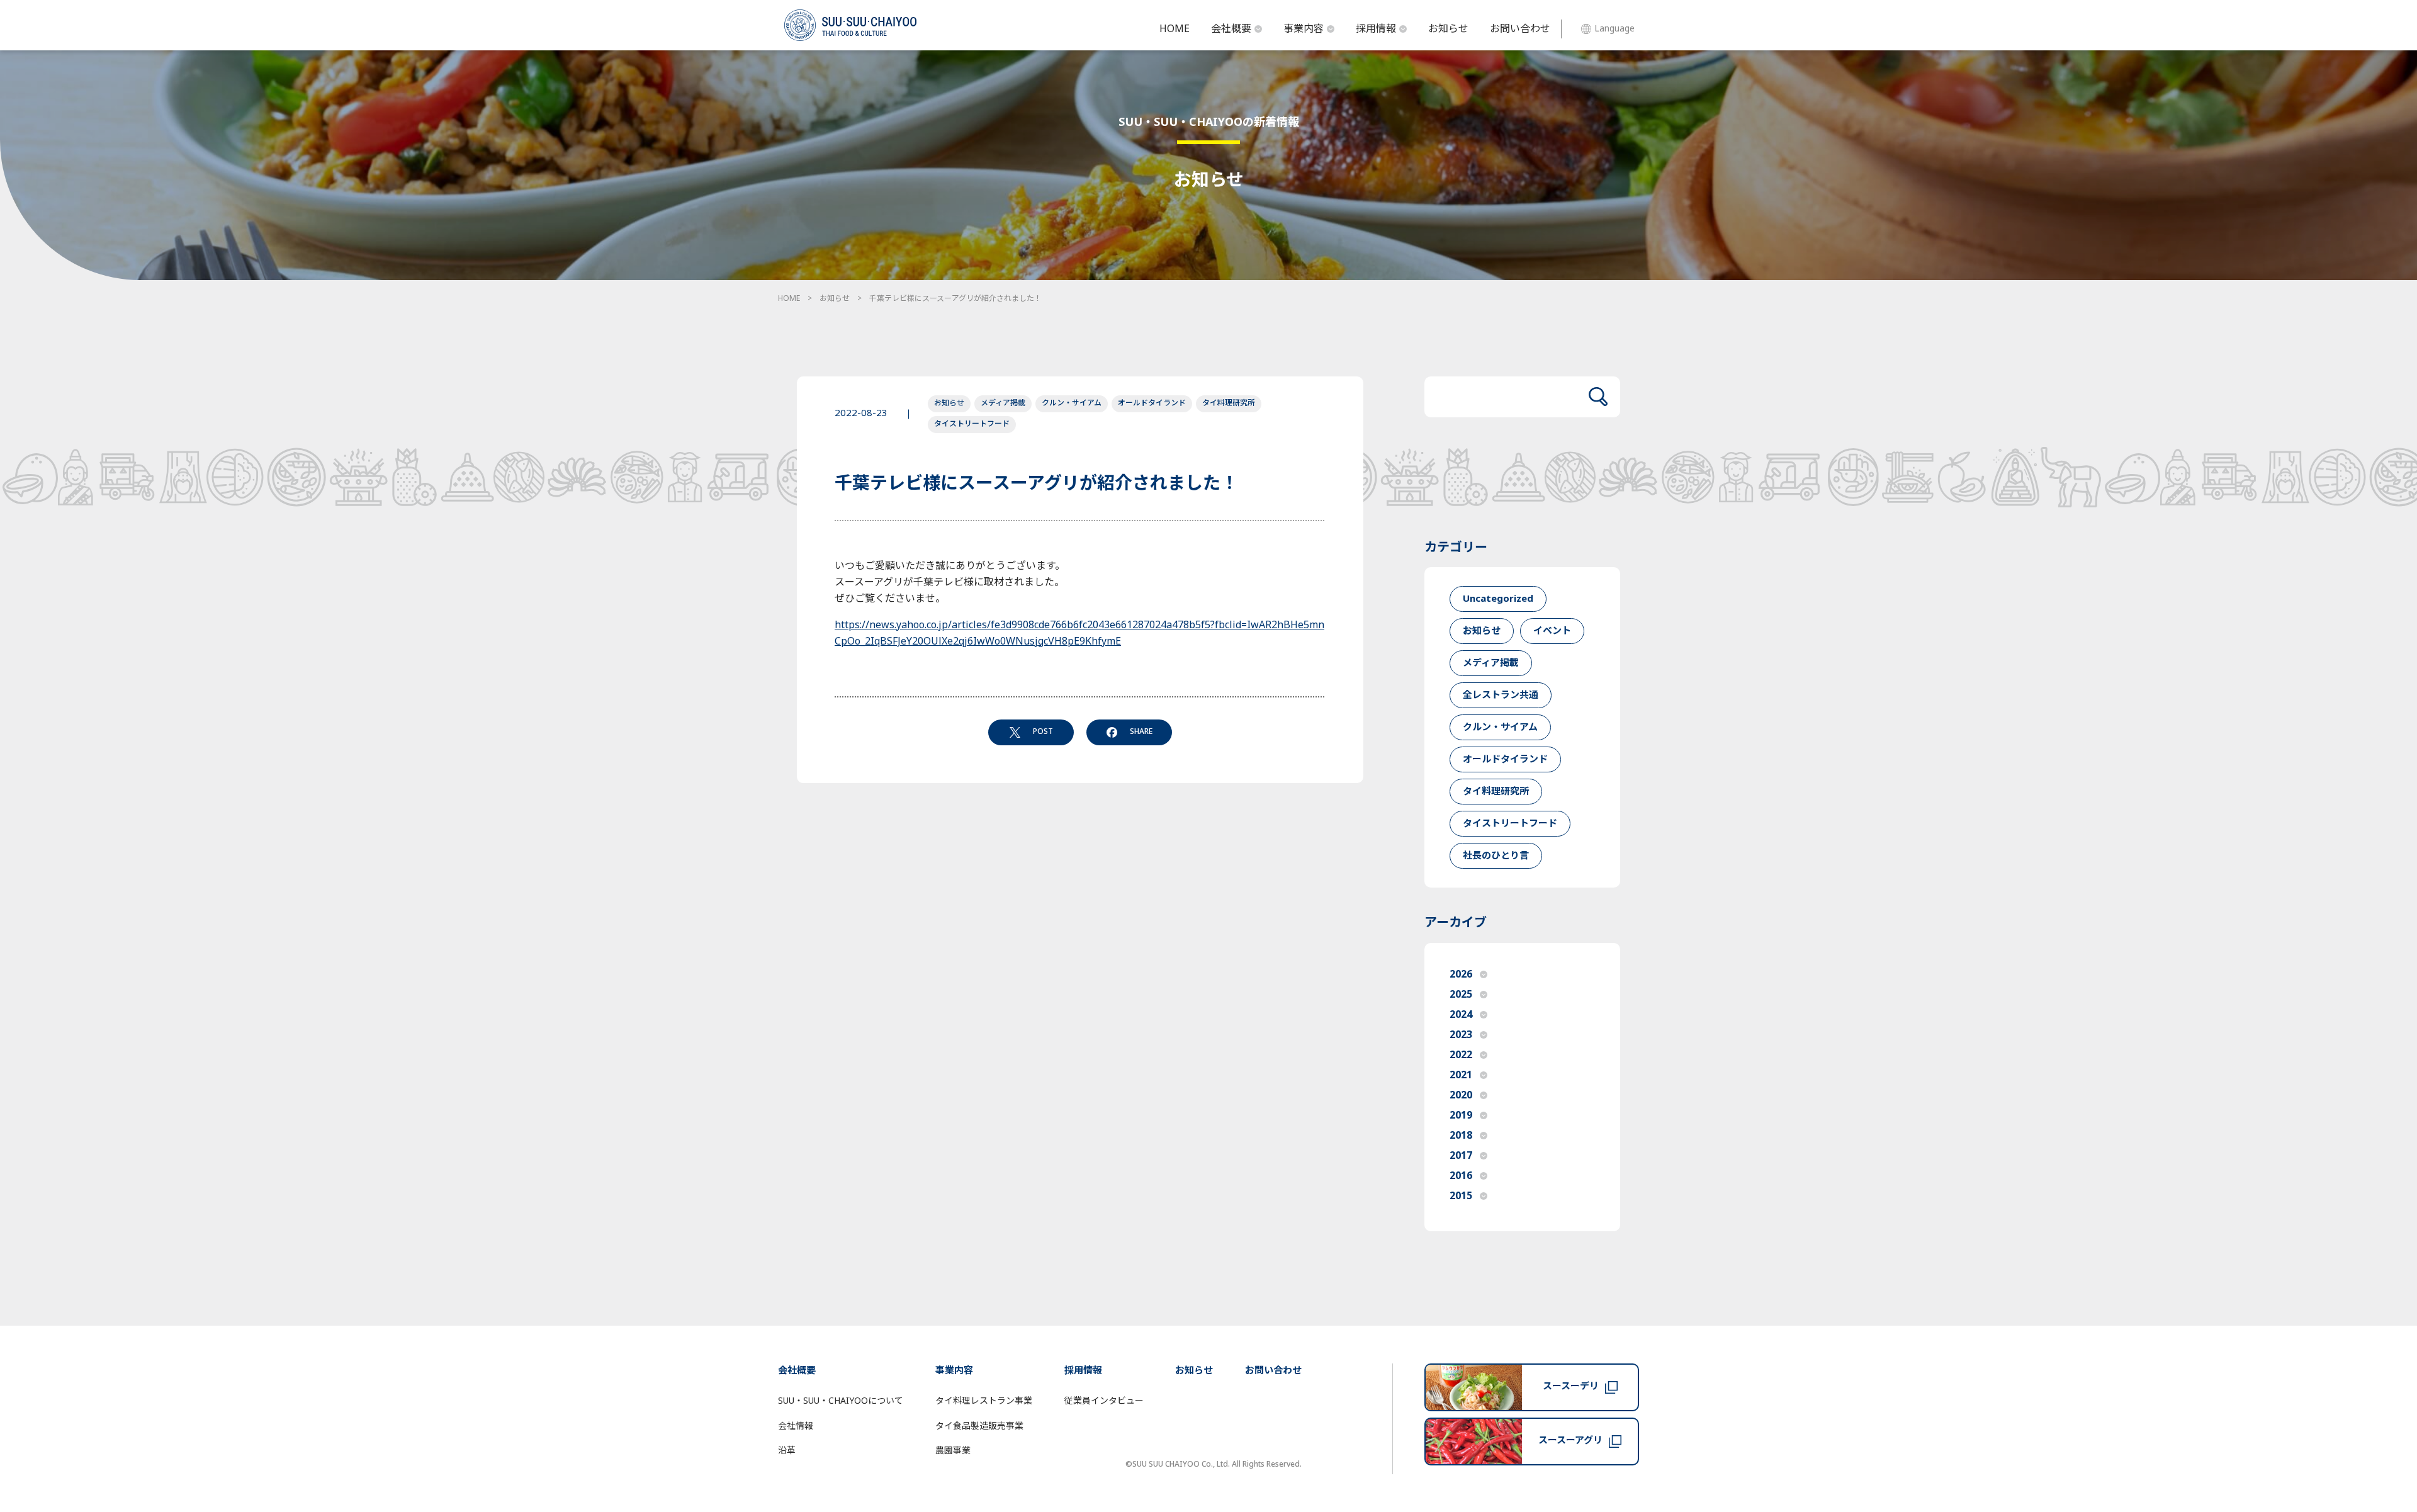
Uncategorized (1498, 599)
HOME (1175, 29)
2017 (1461, 1156)
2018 (1461, 1136)
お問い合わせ (1520, 29)
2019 (1461, 1115)
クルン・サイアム (1072, 403)
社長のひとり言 (1496, 856)
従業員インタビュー (1104, 1401)
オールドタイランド (1152, 403)
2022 (1461, 1055)
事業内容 (1304, 29)
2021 (1461, 1075)
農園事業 (953, 1451)
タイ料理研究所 (1229, 403)
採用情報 (1376, 29)
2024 (1461, 1015)
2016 (1461, 1176)
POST (1043, 731)
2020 (1461, 1095)
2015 (1461, 1196)
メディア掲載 (1003, 403)
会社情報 (796, 1426)
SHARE (1141, 731)
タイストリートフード (972, 424)
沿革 (787, 1451)
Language (1614, 29)
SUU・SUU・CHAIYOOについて (841, 1401)
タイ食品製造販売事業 (979, 1426)
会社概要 (1231, 29)
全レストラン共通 (1501, 695)
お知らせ (1448, 29)
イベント (1552, 631)
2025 (1461, 995)
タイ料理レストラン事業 (984, 1401)
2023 (1461, 1035)
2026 (1461, 974)
